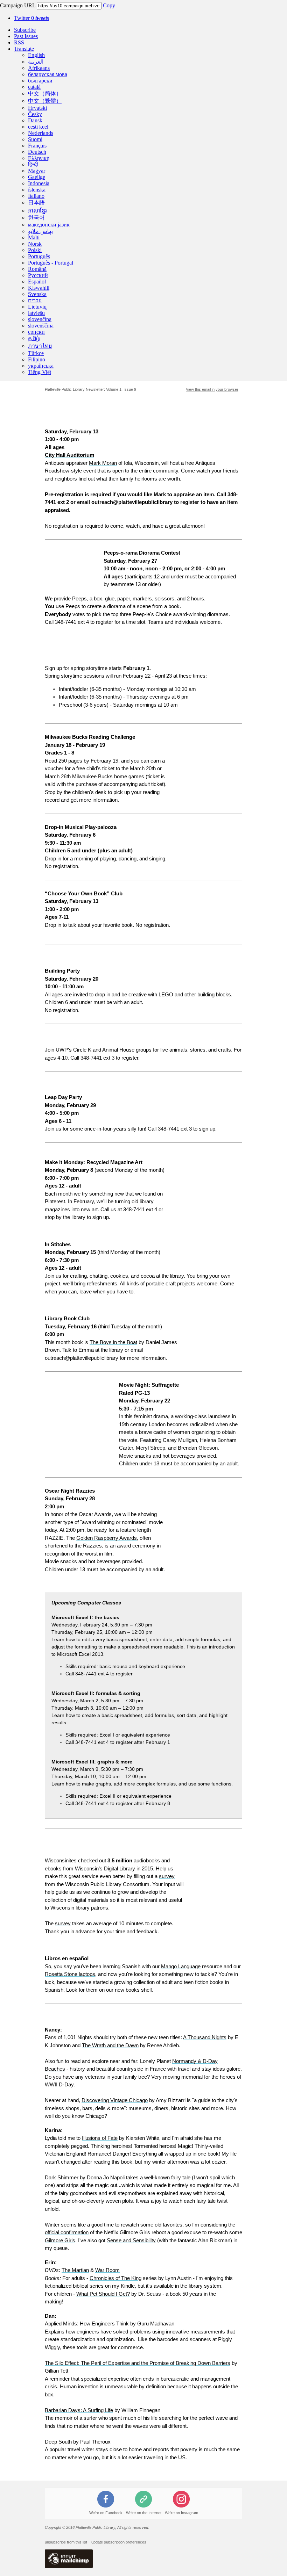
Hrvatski (37, 108)
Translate (24, 49)
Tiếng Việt (40, 372)
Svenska (37, 294)
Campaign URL (18, 5)
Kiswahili (39, 288)
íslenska (37, 190)
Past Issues (26, 36)
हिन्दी (33, 164)
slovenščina (41, 326)
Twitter (31, 18)
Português (39, 256)
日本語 (36, 203)
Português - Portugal (51, 263)
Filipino (37, 359)
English (36, 55)
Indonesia (39, 183)
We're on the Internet (144, 2513)
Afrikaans (39, 68)
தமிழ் (34, 338)
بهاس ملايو (40, 231)
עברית (35, 300)
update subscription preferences (119, 2542)
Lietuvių (37, 307)
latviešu (36, 313)
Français (37, 146)
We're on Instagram (181, 2513)
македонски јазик (49, 225)
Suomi (35, 139)
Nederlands (41, 133)
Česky (35, 114)
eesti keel (38, 127)
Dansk (35, 120)
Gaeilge (37, 177)
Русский (38, 275)
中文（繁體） (45, 101)
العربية (36, 62)
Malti (34, 237)
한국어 (36, 218)
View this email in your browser (212, 389)
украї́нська (41, 366)
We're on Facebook (106, 2513)
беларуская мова (48, 74)
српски (36, 332)
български (40, 81)
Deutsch (37, 152)
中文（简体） (45, 93)
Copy (109, 5)
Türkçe (36, 353)
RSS (19, 42)
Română (37, 269)
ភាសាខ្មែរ (37, 211)
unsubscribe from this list (66, 2542)
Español (37, 282)
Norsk (35, 244)
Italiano (36, 196)
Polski (35, 250)
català (34, 87)
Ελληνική (39, 158)
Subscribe (25, 30)
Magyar (37, 171)
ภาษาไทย (40, 346)
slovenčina (40, 319)
